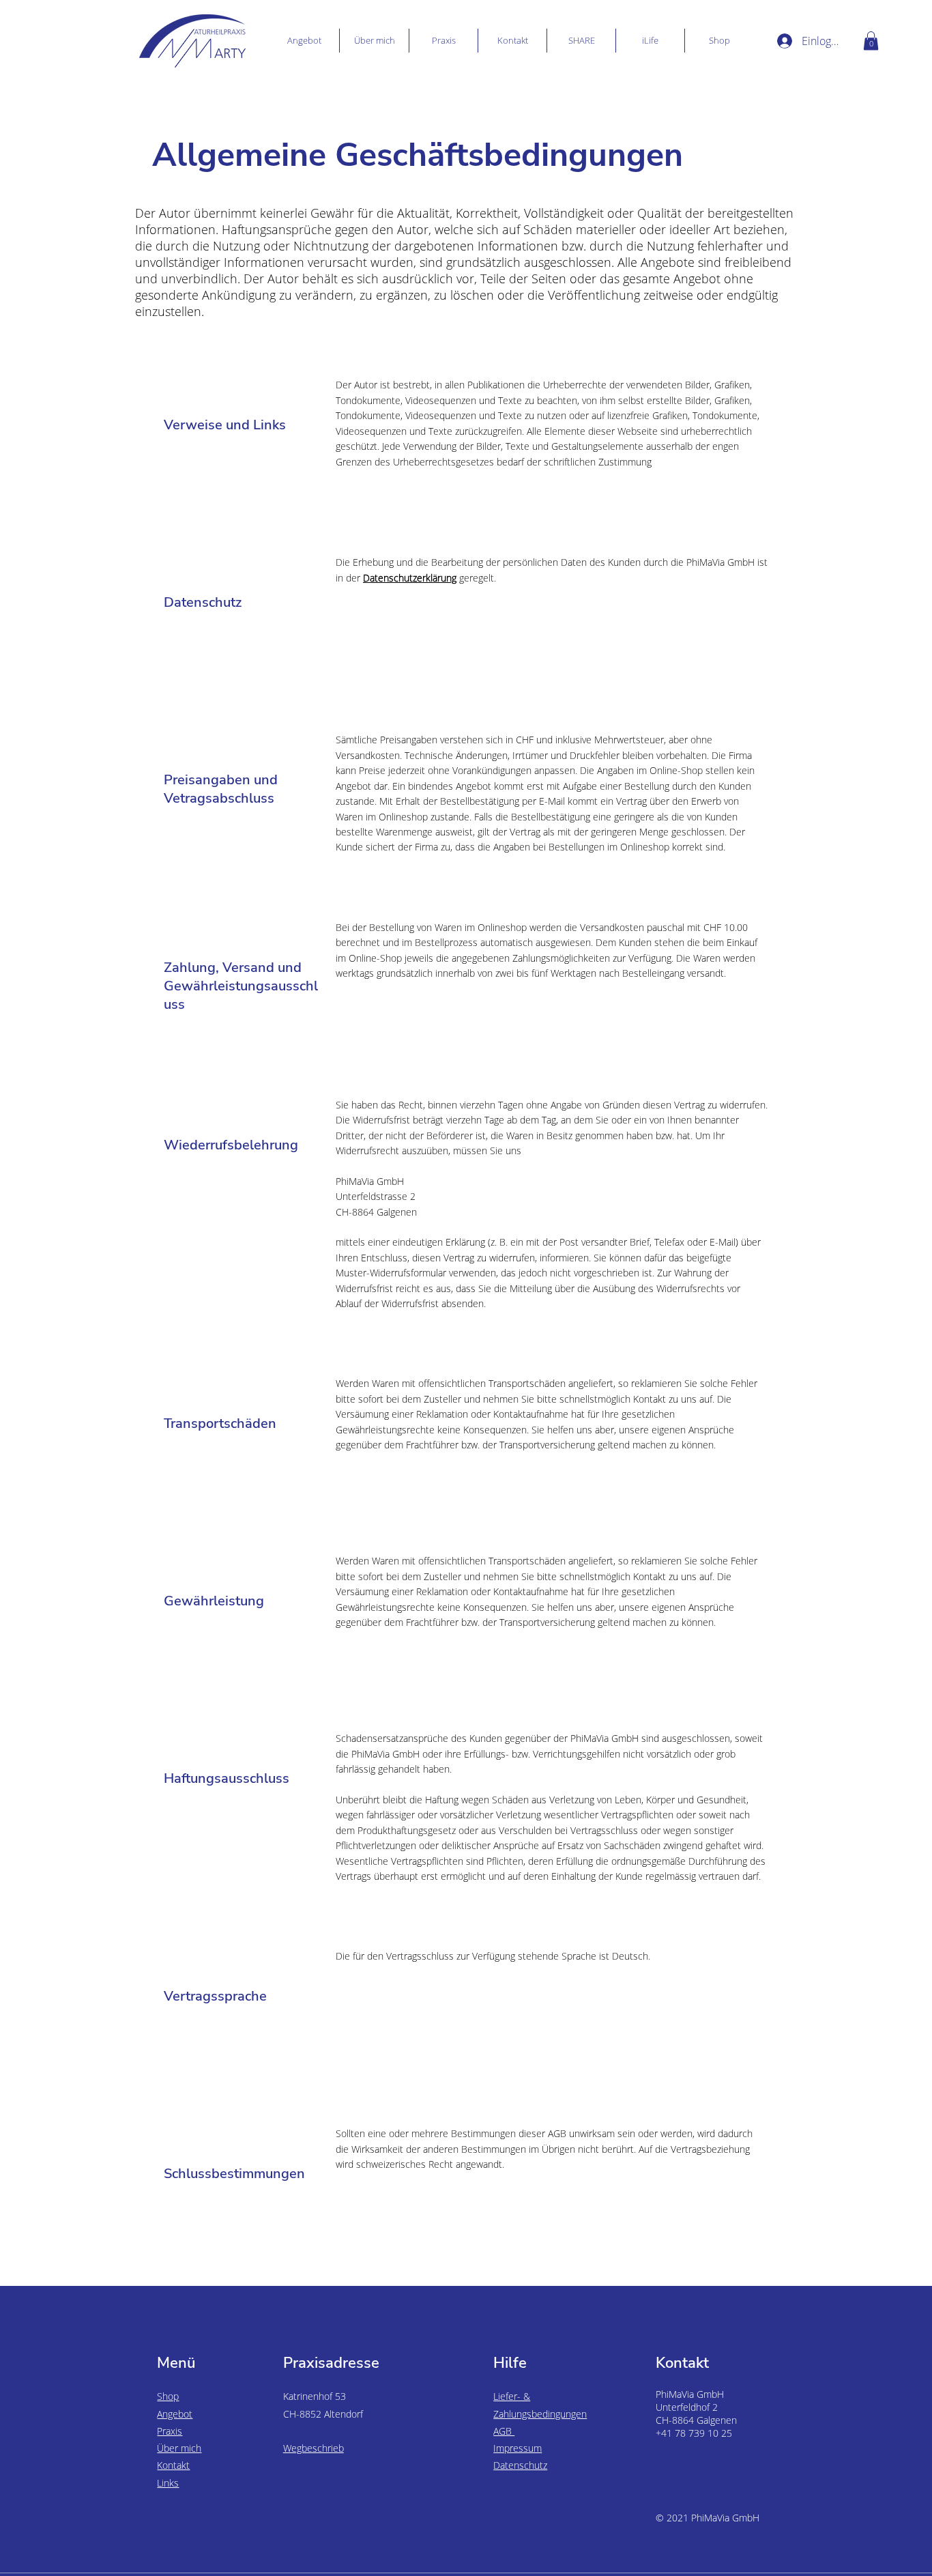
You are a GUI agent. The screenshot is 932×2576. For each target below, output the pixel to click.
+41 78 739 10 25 (694, 2433)
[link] (871, 41)
